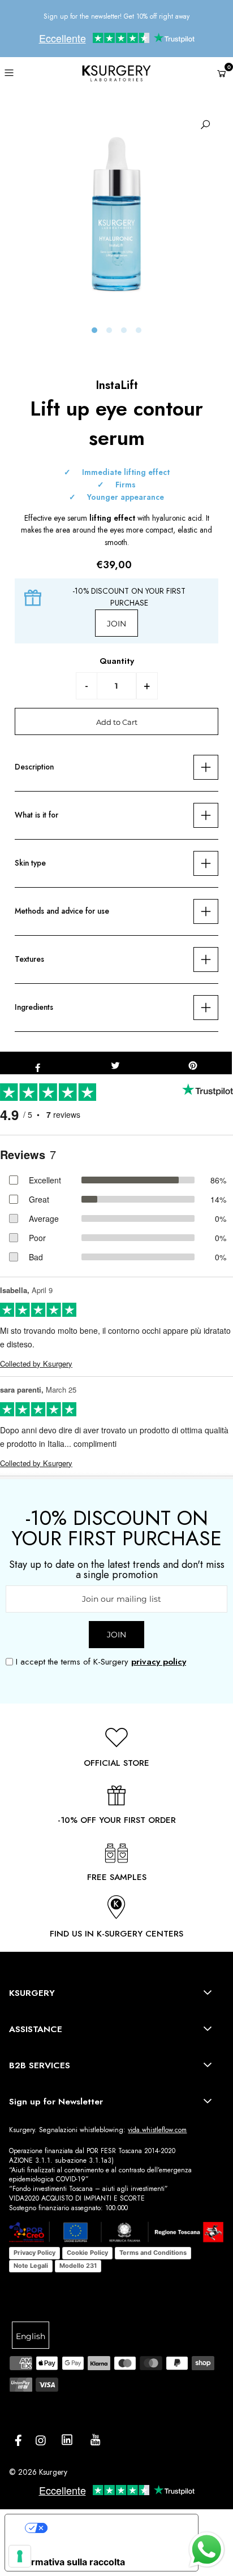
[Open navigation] (26, 72)
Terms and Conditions (153, 2253)
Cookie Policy (87, 2253)
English (31, 2336)
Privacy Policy (34, 2253)
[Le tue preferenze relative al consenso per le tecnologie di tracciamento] (20, 2556)
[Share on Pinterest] (193, 1063)
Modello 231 (78, 2266)
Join (116, 624)
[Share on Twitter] (115, 1063)
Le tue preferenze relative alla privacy (119, 2527)
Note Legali (31, 2266)
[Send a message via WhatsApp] (207, 2550)
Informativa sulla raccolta (70, 2562)
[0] (222, 74)
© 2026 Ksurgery (38, 2472)
